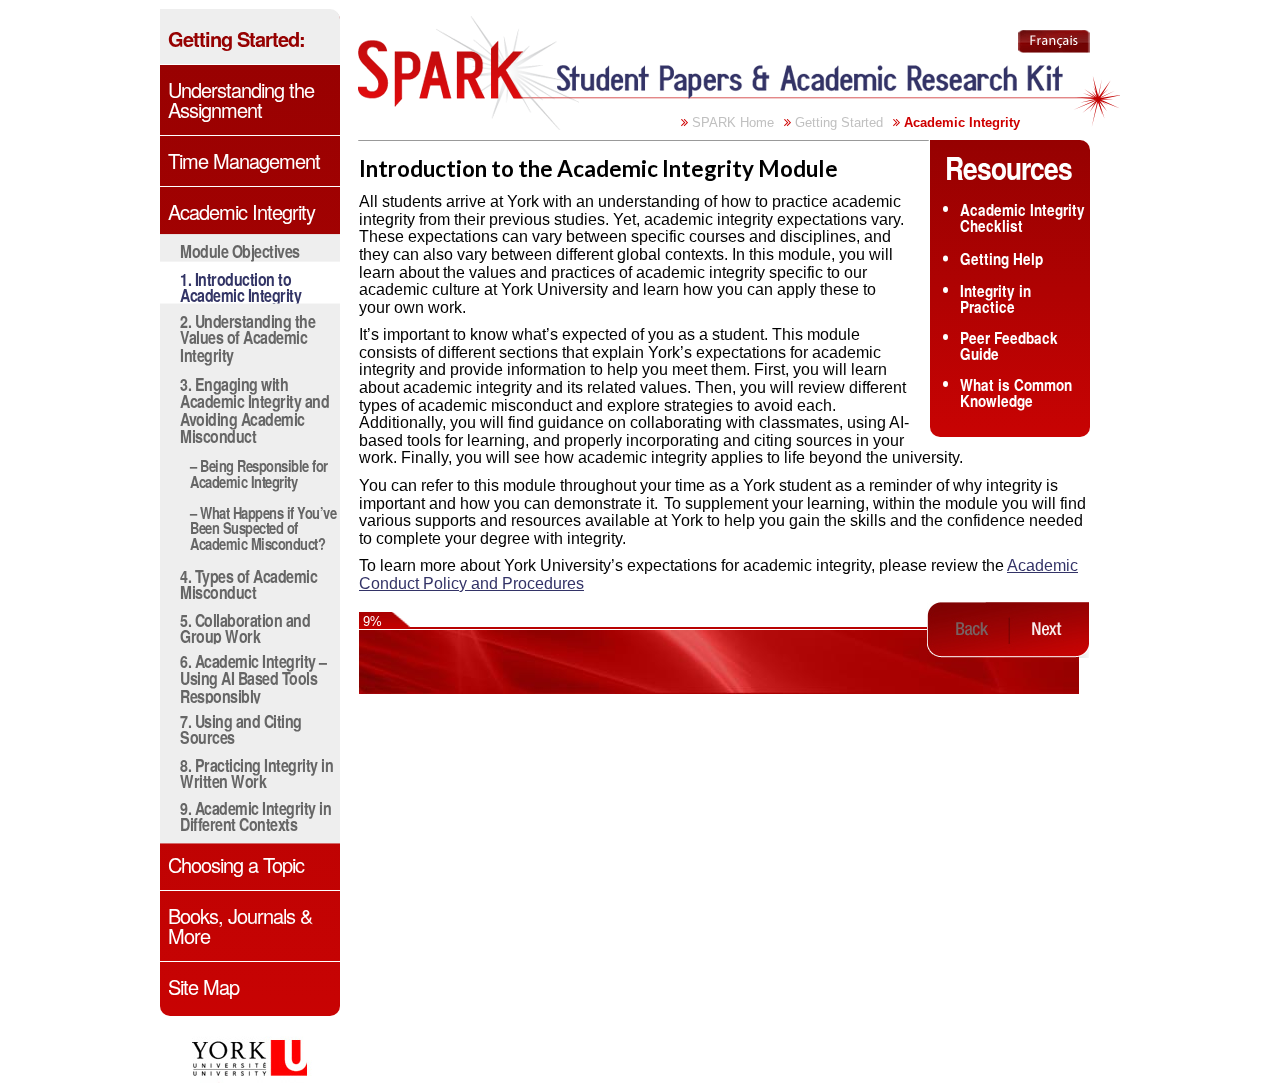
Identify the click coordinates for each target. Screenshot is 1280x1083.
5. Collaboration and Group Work (245, 627)
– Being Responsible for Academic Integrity (259, 473)
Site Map (203, 987)
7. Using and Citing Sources (241, 728)
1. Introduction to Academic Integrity (240, 287)
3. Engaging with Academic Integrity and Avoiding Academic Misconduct (254, 409)
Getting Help (1001, 258)
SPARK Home (733, 122)
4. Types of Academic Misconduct (248, 583)
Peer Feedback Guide (1009, 346)
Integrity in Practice (995, 298)
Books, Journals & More (240, 926)
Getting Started (839, 122)
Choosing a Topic (236, 865)
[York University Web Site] (258, 1059)
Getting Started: (236, 39)
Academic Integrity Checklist (1022, 218)
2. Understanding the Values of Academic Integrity (247, 337)
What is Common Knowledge (1016, 393)
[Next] (1048, 629)
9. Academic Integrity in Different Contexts (255, 816)
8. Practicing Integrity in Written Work (256, 772)
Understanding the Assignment (241, 100)
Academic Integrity (241, 212)
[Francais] (1054, 41)
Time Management (244, 161)
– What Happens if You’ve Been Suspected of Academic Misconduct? (263, 528)
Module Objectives (240, 251)
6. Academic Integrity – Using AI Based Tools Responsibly (253, 678)
